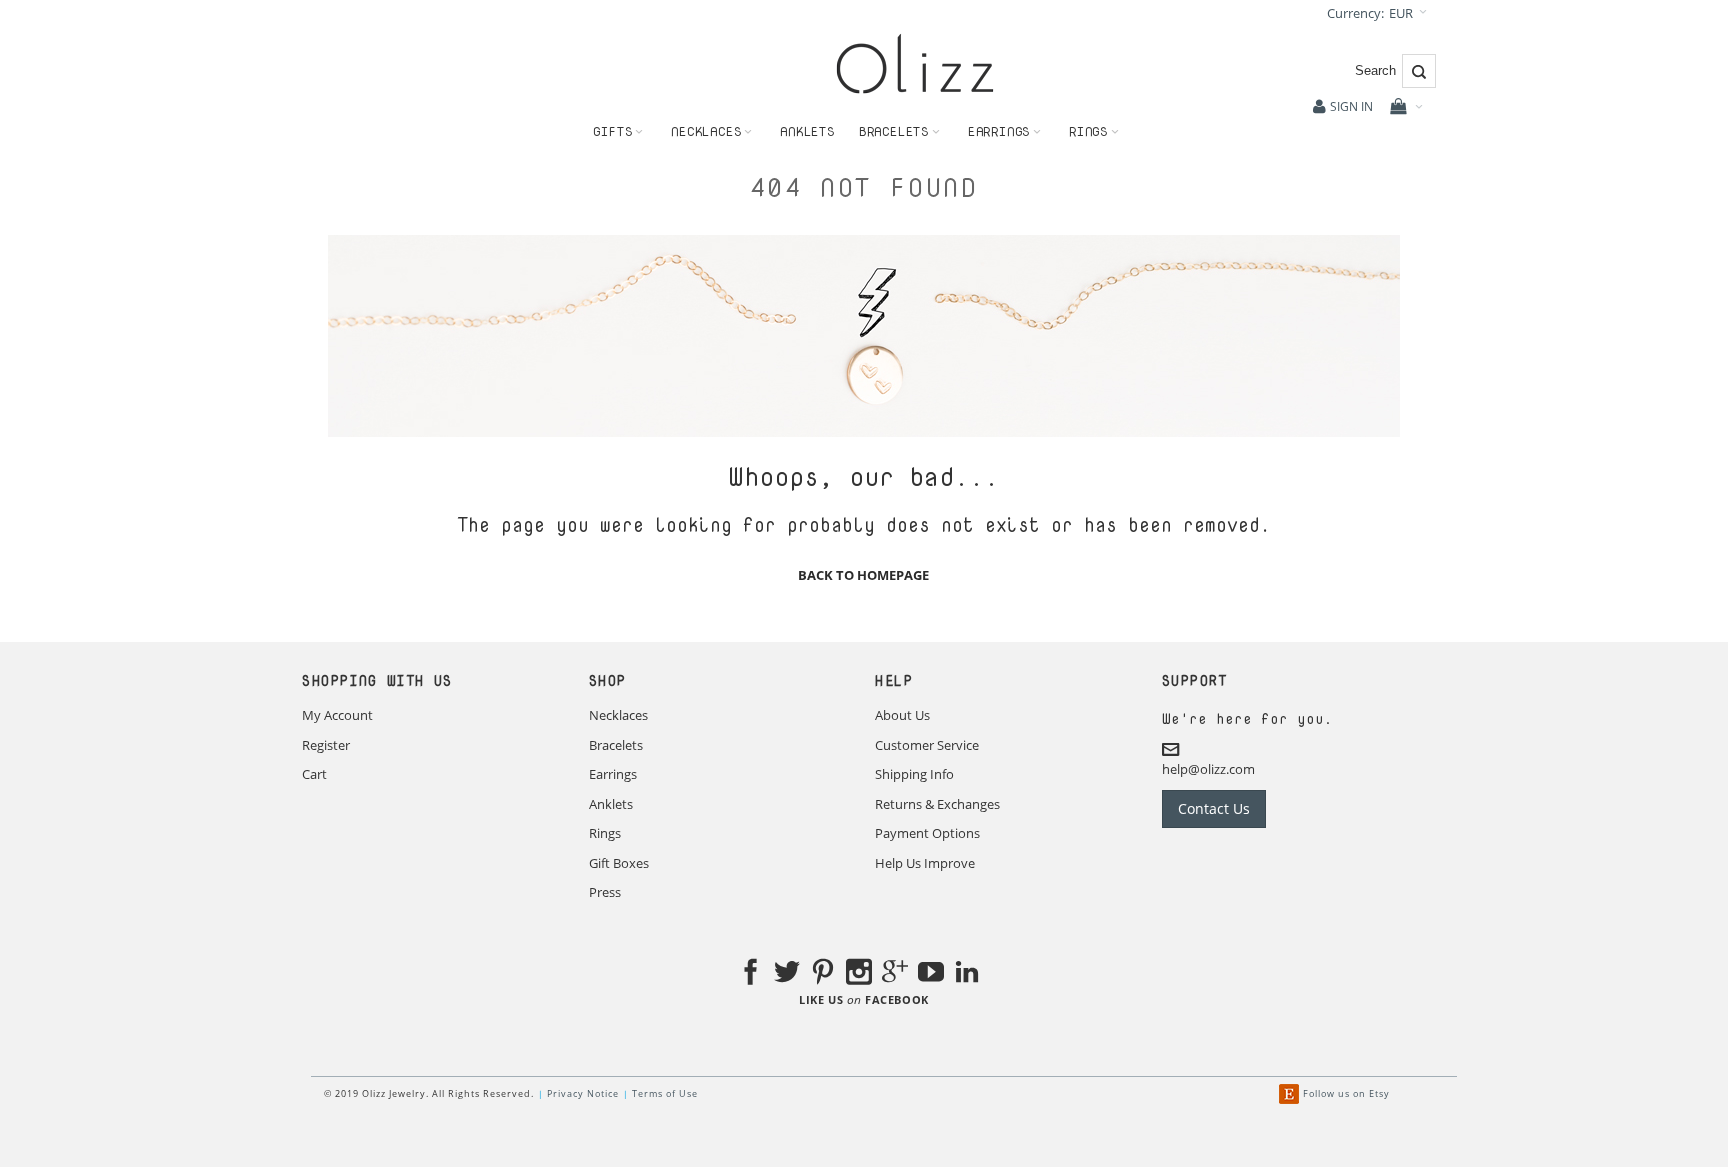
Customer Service (927, 745)
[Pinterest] (823, 975)
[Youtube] (931, 975)
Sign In (1351, 106)
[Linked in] (967, 975)
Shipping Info (914, 774)
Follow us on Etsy (1346, 1093)
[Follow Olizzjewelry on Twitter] (787, 975)
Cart (314, 774)
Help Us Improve (925, 863)
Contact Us (1214, 808)
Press (605, 892)
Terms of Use (665, 1093)
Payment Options (927, 833)
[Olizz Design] (915, 63)
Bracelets (616, 745)
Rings (605, 833)
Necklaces (618, 715)
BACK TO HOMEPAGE (863, 575)
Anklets (611, 804)
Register (326, 745)
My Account (337, 715)
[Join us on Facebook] (751, 975)
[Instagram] (859, 975)
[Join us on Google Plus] (895, 975)
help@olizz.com (1208, 769)
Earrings (613, 774)
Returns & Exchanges (937, 804)
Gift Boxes (619, 863)
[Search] (1419, 71)
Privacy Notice (583, 1093)
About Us (902, 715)
